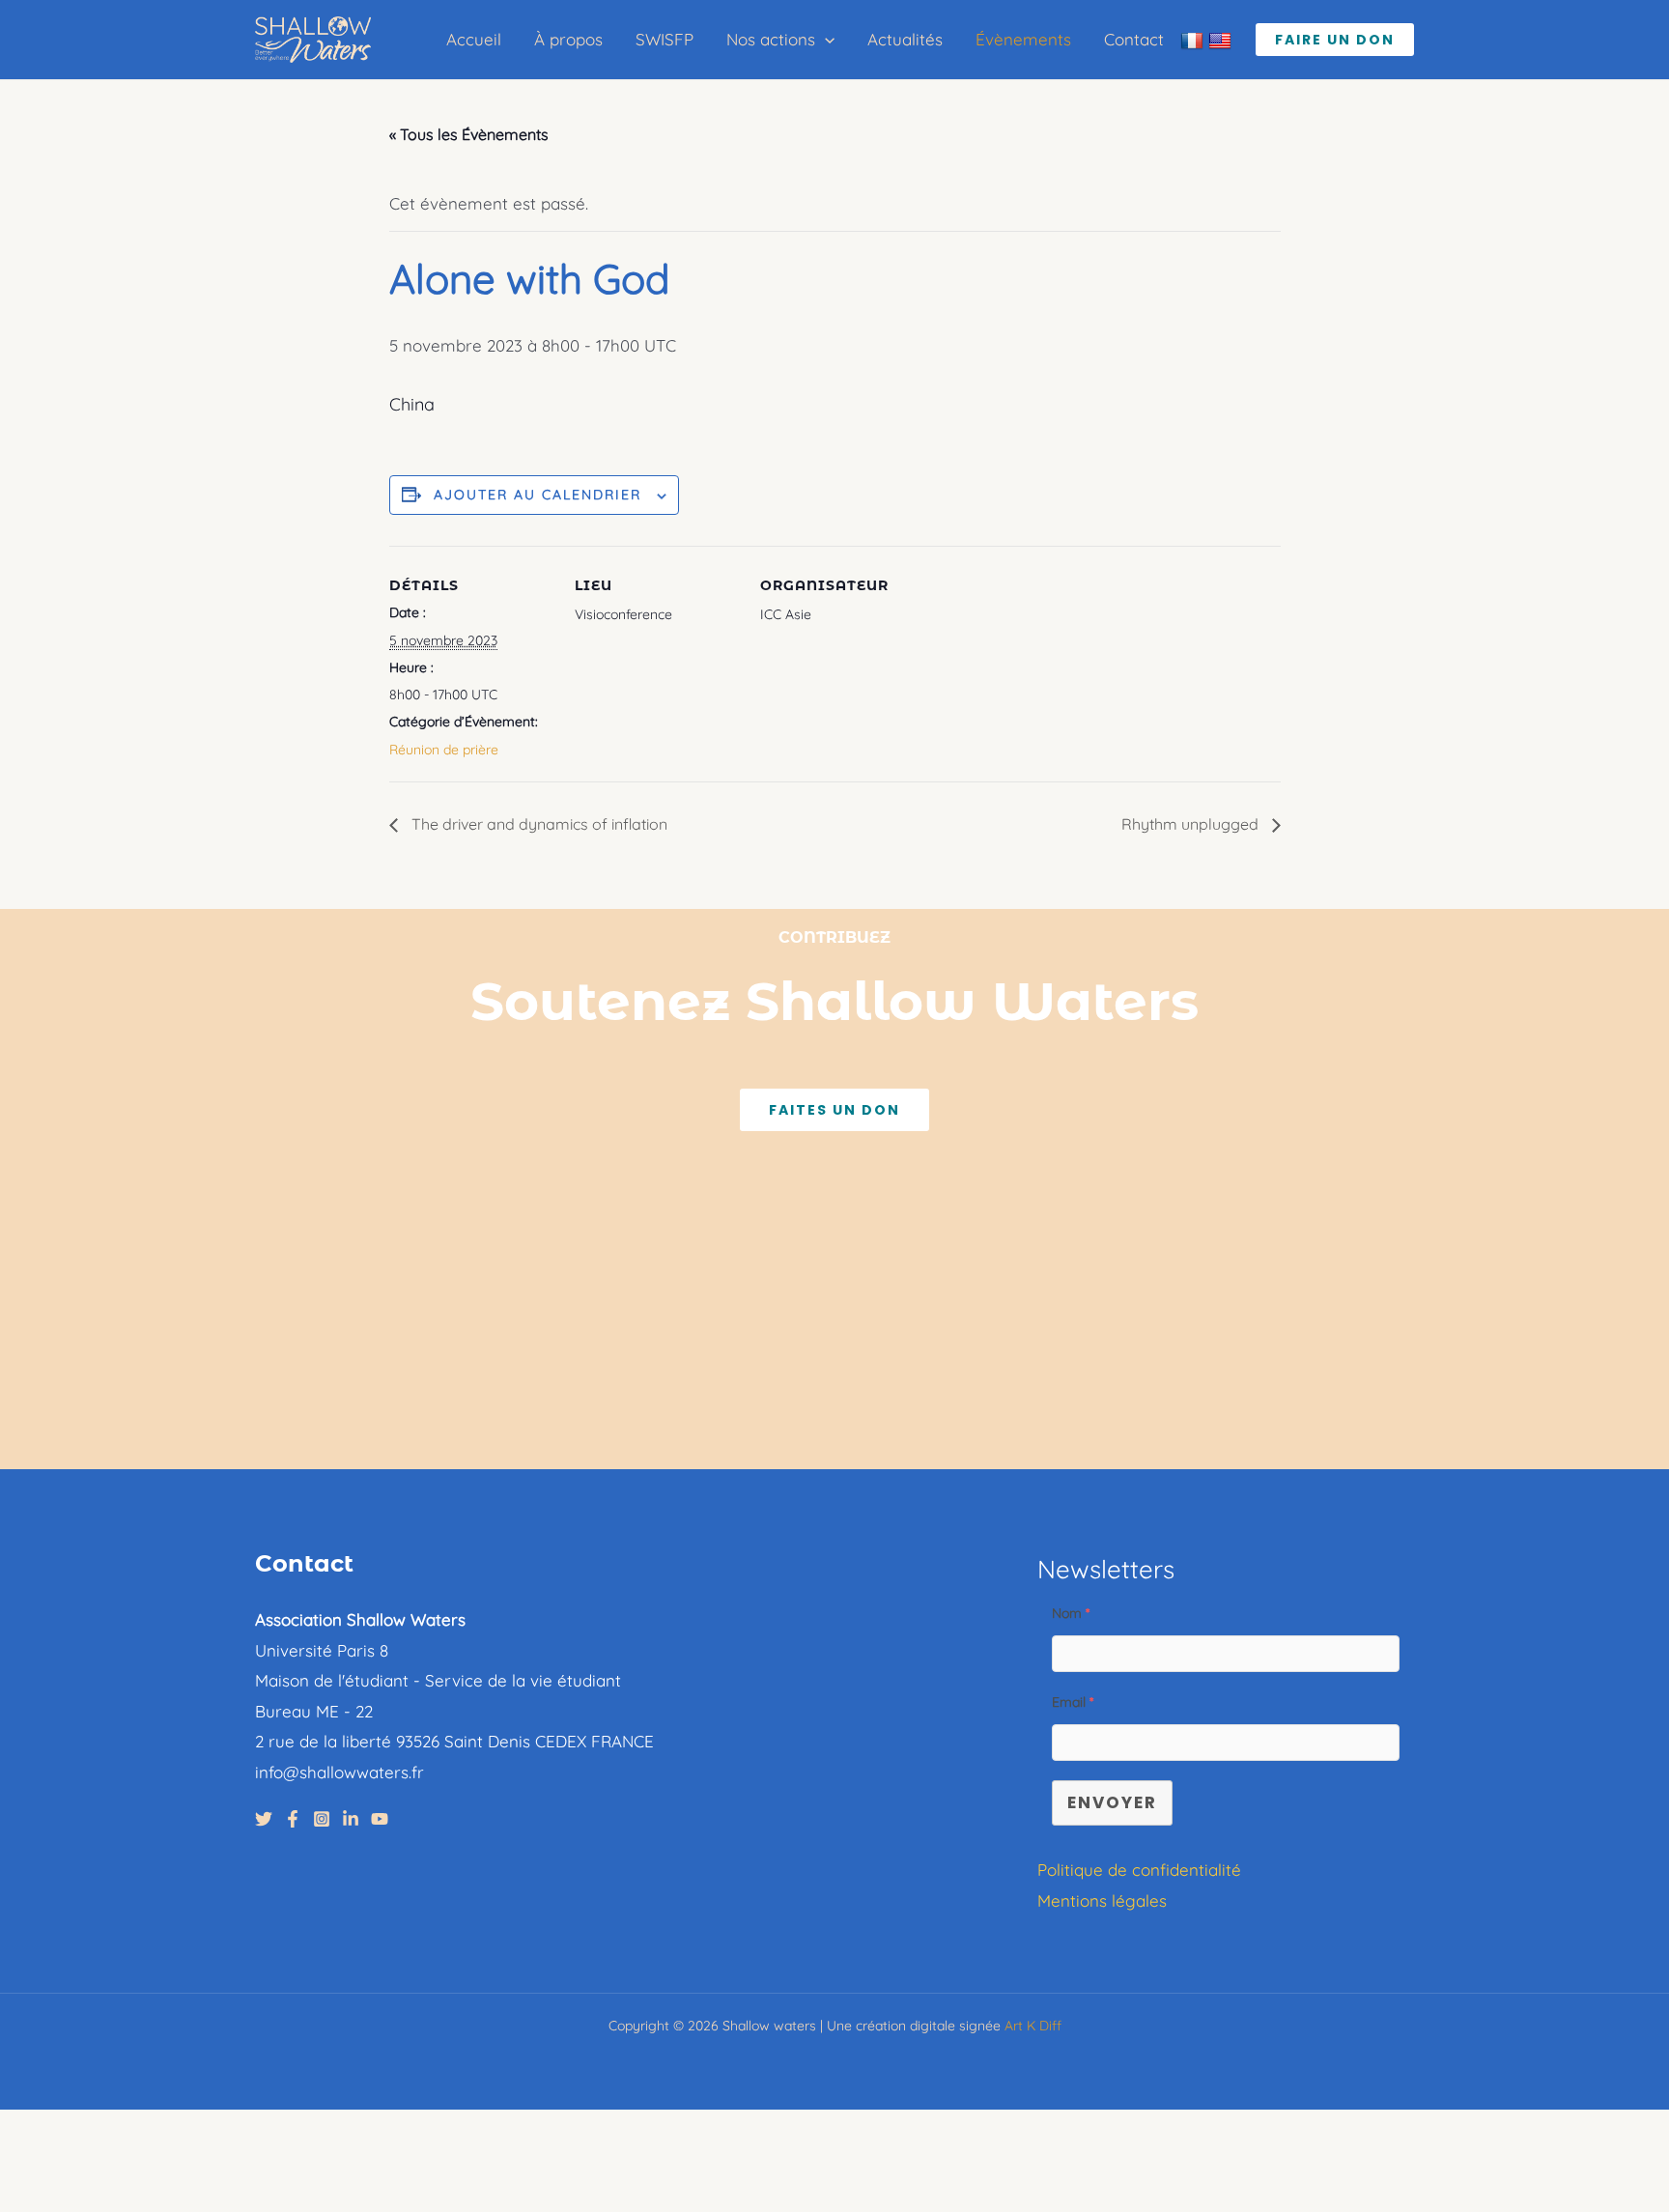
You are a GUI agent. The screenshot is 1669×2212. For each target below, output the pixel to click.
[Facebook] (293, 1819)
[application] (825, 40)
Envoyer (1112, 1802)
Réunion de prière (444, 750)
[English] (1222, 40)
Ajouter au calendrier (537, 495)
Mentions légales (1102, 1900)
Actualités (905, 39)
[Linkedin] (351, 1819)
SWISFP (665, 39)
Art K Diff (1033, 2026)
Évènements (1023, 39)
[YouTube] (380, 1819)
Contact (1134, 39)
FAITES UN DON (834, 1110)
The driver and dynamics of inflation (537, 824)
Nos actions (771, 39)
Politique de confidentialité (1139, 1870)
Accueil (474, 39)
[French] (1194, 40)
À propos (568, 39)
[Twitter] (264, 1819)
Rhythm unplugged (1192, 824)
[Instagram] (322, 1819)
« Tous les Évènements (469, 134)
